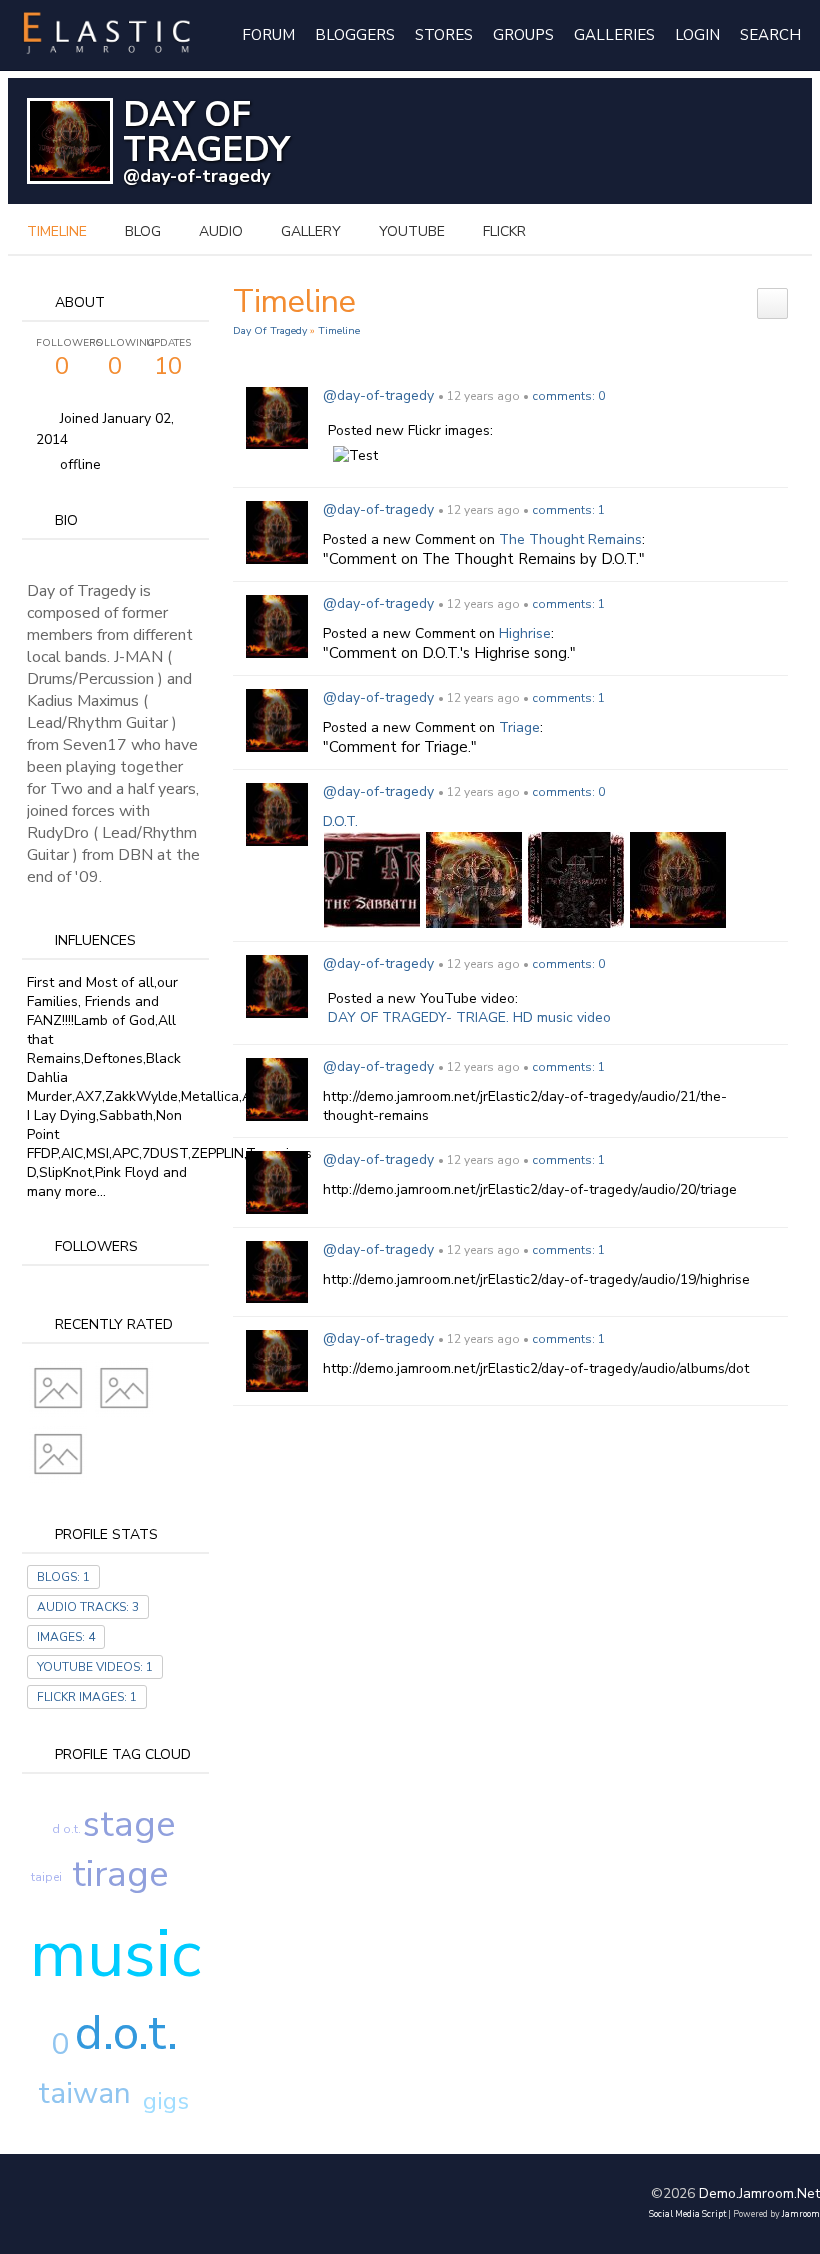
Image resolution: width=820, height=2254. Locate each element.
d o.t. (66, 1829)
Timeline (57, 231)
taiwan (84, 2093)
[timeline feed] (772, 302)
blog (143, 231)
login (697, 35)
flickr (504, 231)
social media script (687, 2214)
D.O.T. (340, 821)
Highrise (525, 633)
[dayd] (576, 879)
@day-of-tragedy (196, 176)
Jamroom (801, 2214)
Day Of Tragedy (270, 330)
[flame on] (474, 879)
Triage (519, 727)
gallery (311, 231)
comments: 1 (568, 510)
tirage (120, 1874)
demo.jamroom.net (759, 2193)
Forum (268, 35)
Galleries (614, 35)
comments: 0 (568, 396)
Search (770, 35)
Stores (444, 35)
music (115, 1954)
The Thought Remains (570, 539)
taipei (46, 1877)
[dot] (678, 879)
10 (168, 359)
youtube (412, 231)
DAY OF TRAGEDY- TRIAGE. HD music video (469, 1017)
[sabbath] (372, 879)
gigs (166, 2101)
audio (221, 231)
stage (129, 1824)
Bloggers (355, 35)
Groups (523, 35)
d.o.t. (126, 2033)
